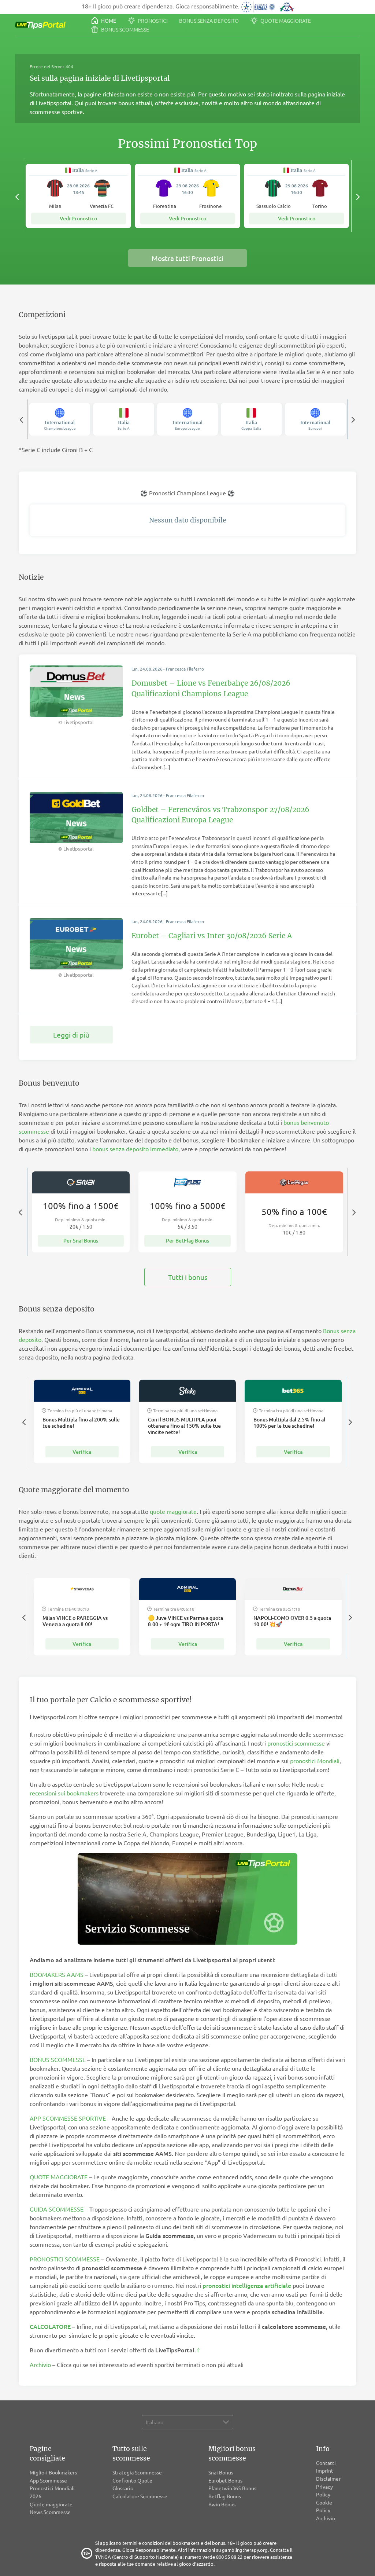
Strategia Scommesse (137, 2472)
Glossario (123, 2488)
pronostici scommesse (296, 1743)
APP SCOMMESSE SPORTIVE (68, 2118)
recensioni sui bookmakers (64, 1793)
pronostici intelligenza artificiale (247, 2285)
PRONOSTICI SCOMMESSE (65, 2259)
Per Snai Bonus (81, 1241)
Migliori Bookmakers (53, 2472)
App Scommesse (48, 2480)
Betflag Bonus (225, 2496)
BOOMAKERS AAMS (57, 1974)
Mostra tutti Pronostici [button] (187, 258)
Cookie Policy (324, 2506)
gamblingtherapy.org (245, 2550)
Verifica (82, 1452)
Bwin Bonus (222, 2504)
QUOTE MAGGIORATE (59, 2177)
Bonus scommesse (125, 29)
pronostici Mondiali (315, 1761)
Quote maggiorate (285, 21)
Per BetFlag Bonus (187, 1241)
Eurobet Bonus (225, 2480)
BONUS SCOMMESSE (58, 2059)
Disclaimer (328, 2478)
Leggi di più (71, 1035)
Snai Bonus (221, 2472)
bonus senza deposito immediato (135, 1149)
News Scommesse (50, 2512)
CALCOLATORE (50, 2326)
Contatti (326, 2463)
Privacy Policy (324, 2491)
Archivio (40, 2364)
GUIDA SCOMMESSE (57, 2209)
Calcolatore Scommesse (140, 2496)
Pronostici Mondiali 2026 (52, 2492)
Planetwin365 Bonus (232, 2488)
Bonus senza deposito (209, 21)
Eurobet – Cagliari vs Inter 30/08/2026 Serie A (212, 936)
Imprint (325, 2470)
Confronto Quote (132, 2480)
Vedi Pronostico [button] (78, 218)
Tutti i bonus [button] (188, 1277)
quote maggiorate (173, 1511)
